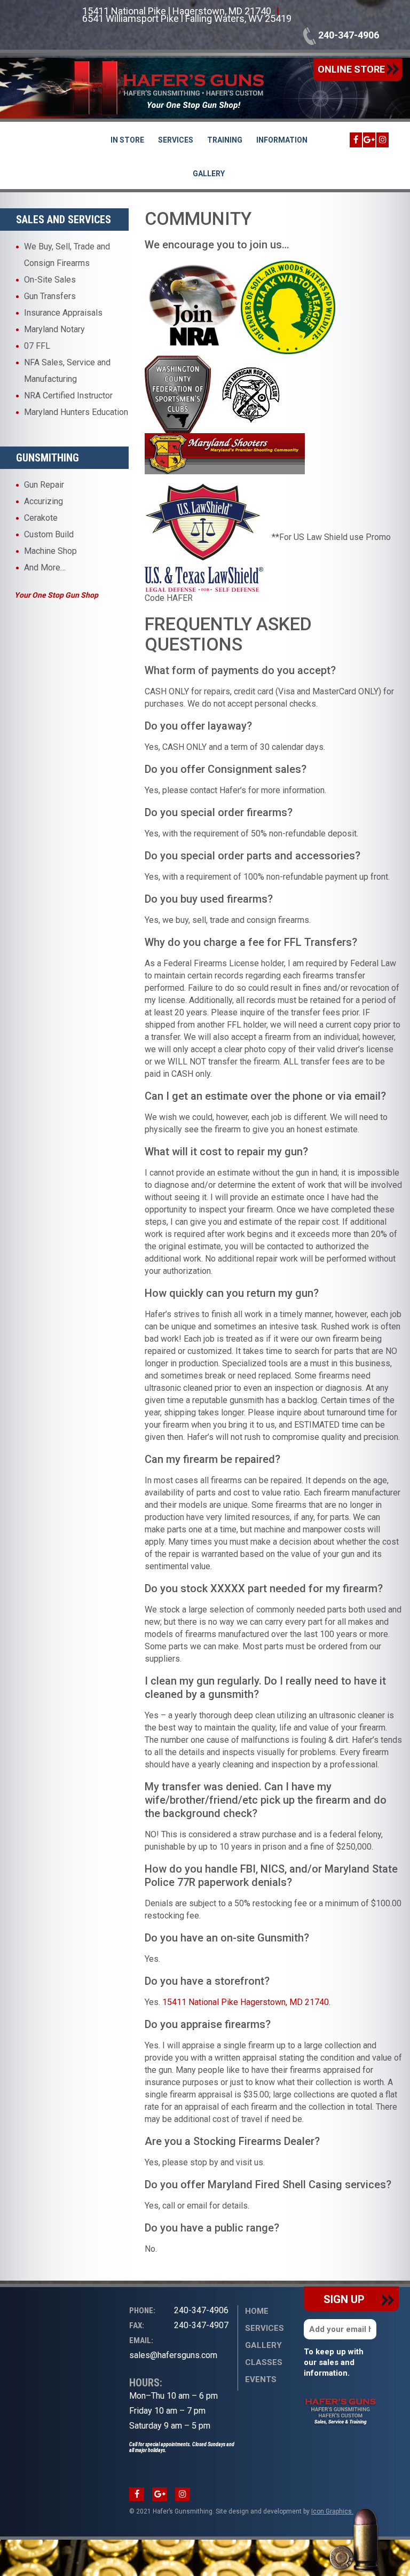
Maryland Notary (54, 329)
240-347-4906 (348, 35)
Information (282, 140)
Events (261, 2379)
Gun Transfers (50, 296)
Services (176, 140)
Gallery (209, 174)
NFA (32, 362)
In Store (127, 140)
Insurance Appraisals (63, 313)
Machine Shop (50, 551)
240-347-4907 (179, 2325)
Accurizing (44, 501)
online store (352, 69)
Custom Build (49, 534)
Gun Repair (44, 485)
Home (257, 2311)
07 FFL (37, 346)
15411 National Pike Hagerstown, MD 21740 (246, 2002)
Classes (264, 2362)
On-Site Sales (50, 280)
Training (225, 140)
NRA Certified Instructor (68, 396)
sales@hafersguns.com (173, 2348)
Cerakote (41, 518)
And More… (45, 567)
